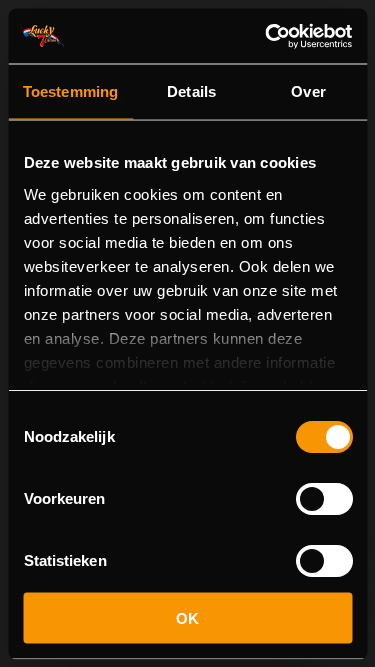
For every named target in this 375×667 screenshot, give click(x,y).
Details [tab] (191, 91)
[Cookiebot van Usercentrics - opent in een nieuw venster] (267, 36)
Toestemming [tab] (70, 91)
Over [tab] (308, 91)
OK (187, 617)
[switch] (323, 499)
